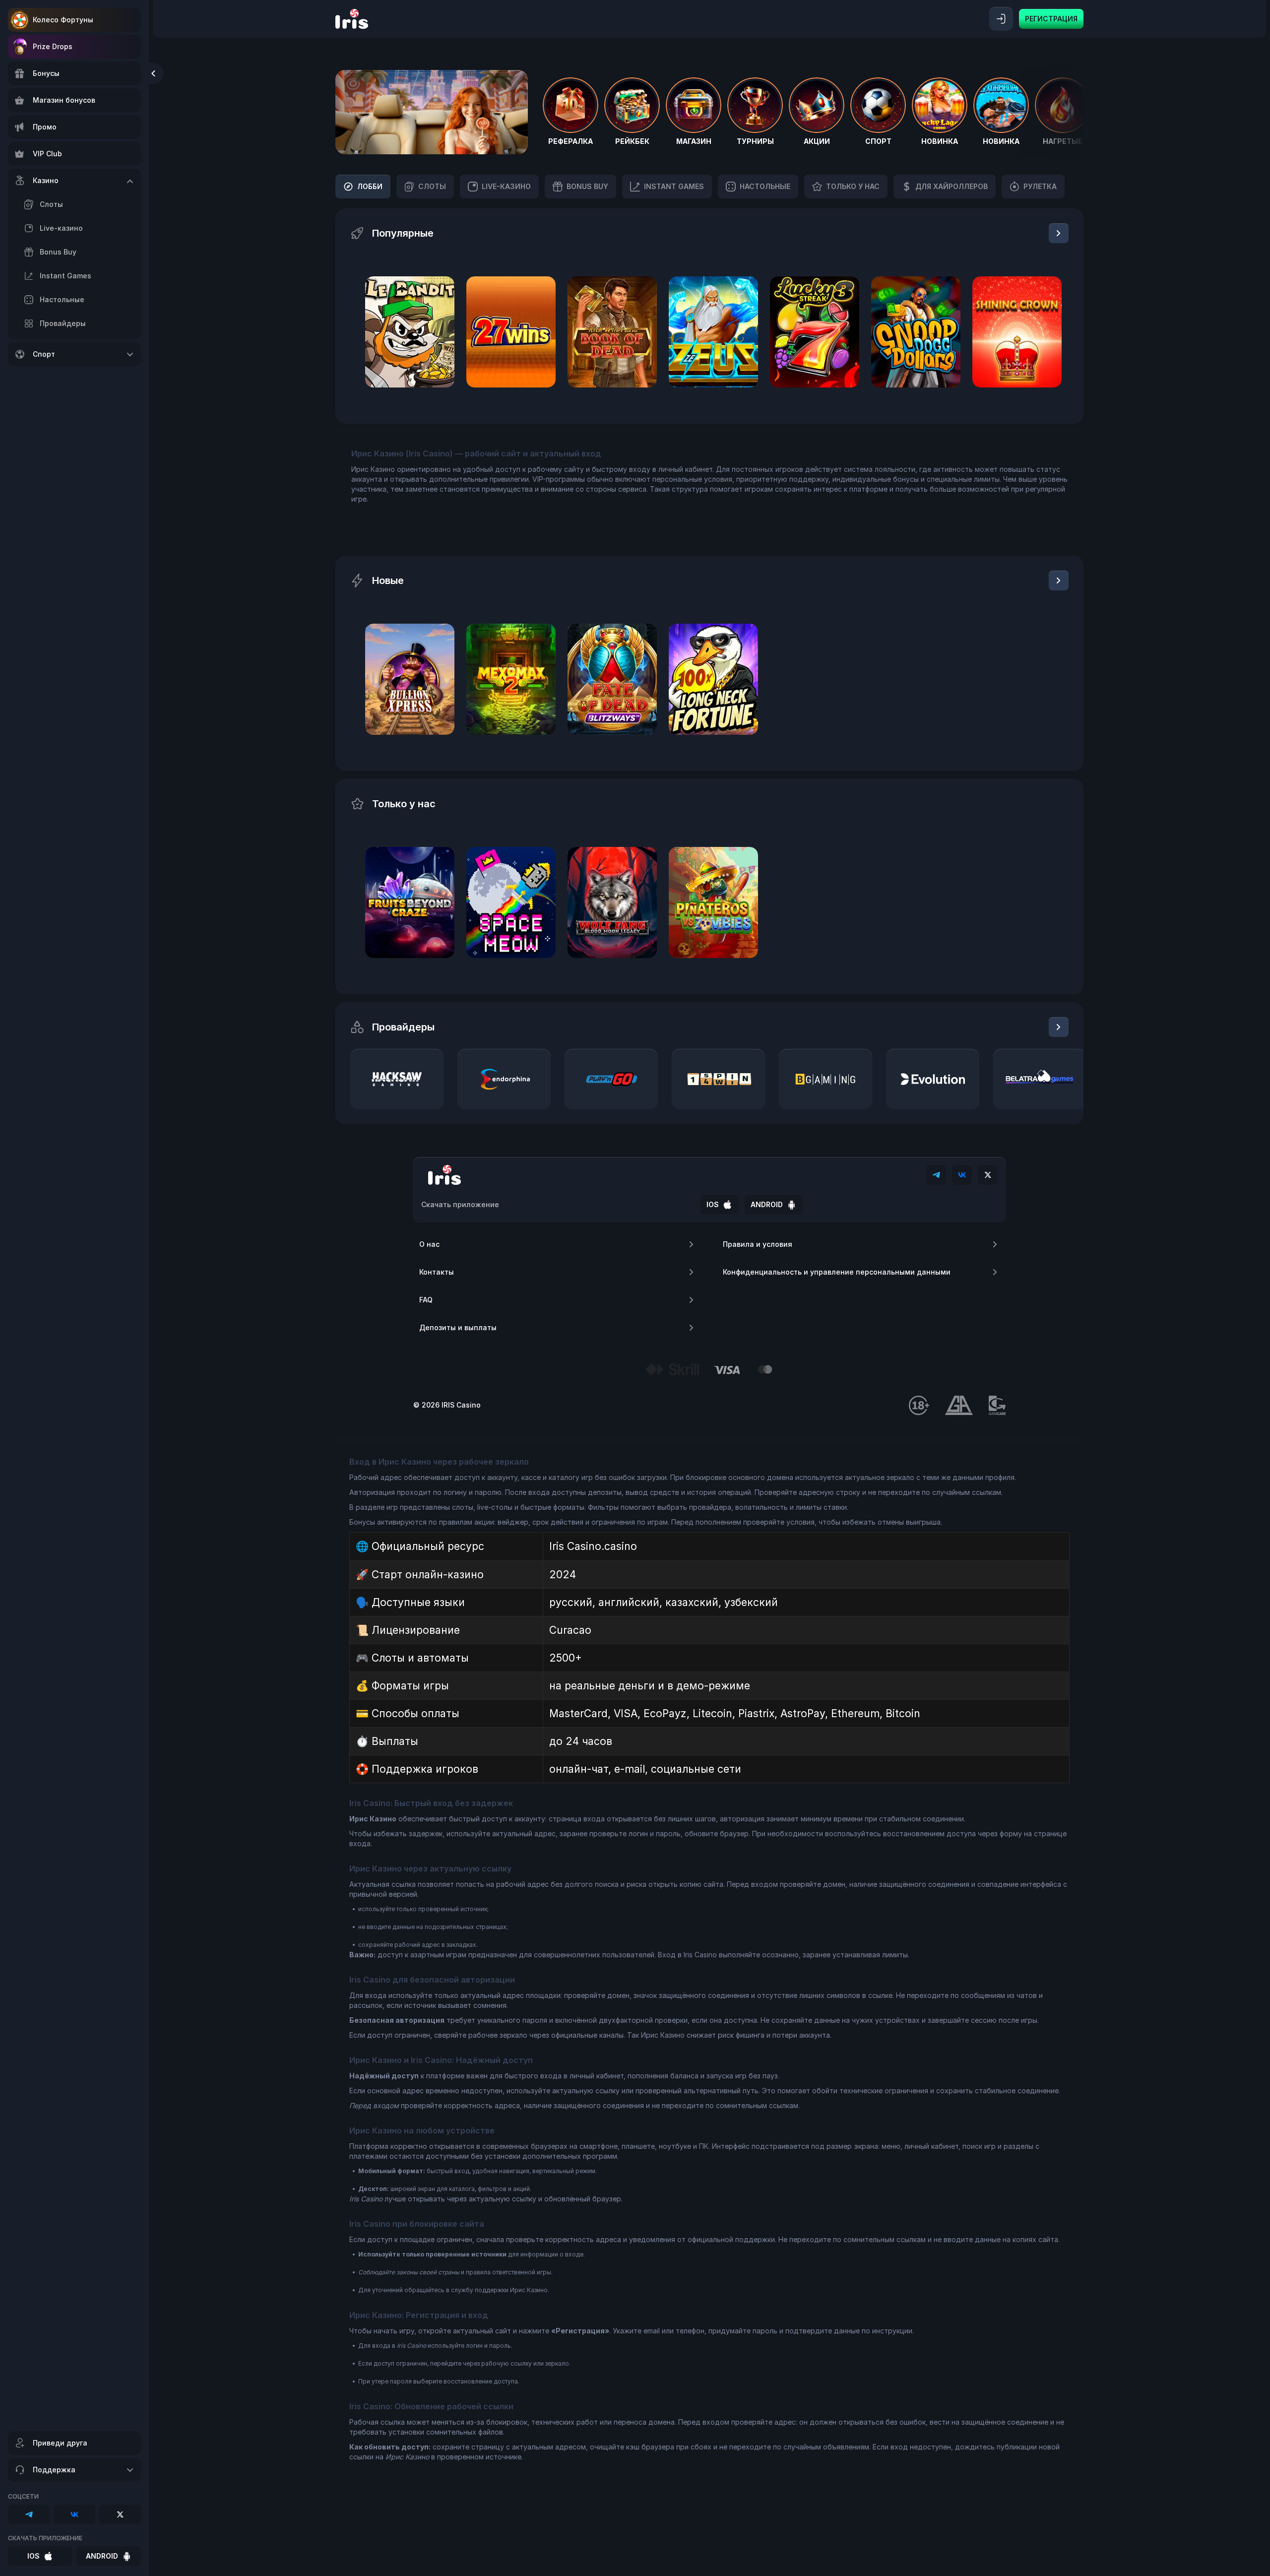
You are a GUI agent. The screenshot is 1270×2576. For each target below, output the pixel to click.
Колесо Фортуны (63, 20)
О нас (429, 1244)
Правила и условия (758, 1244)
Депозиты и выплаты (458, 1327)
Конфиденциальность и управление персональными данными (837, 1272)
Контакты (437, 1272)
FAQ (426, 1300)
